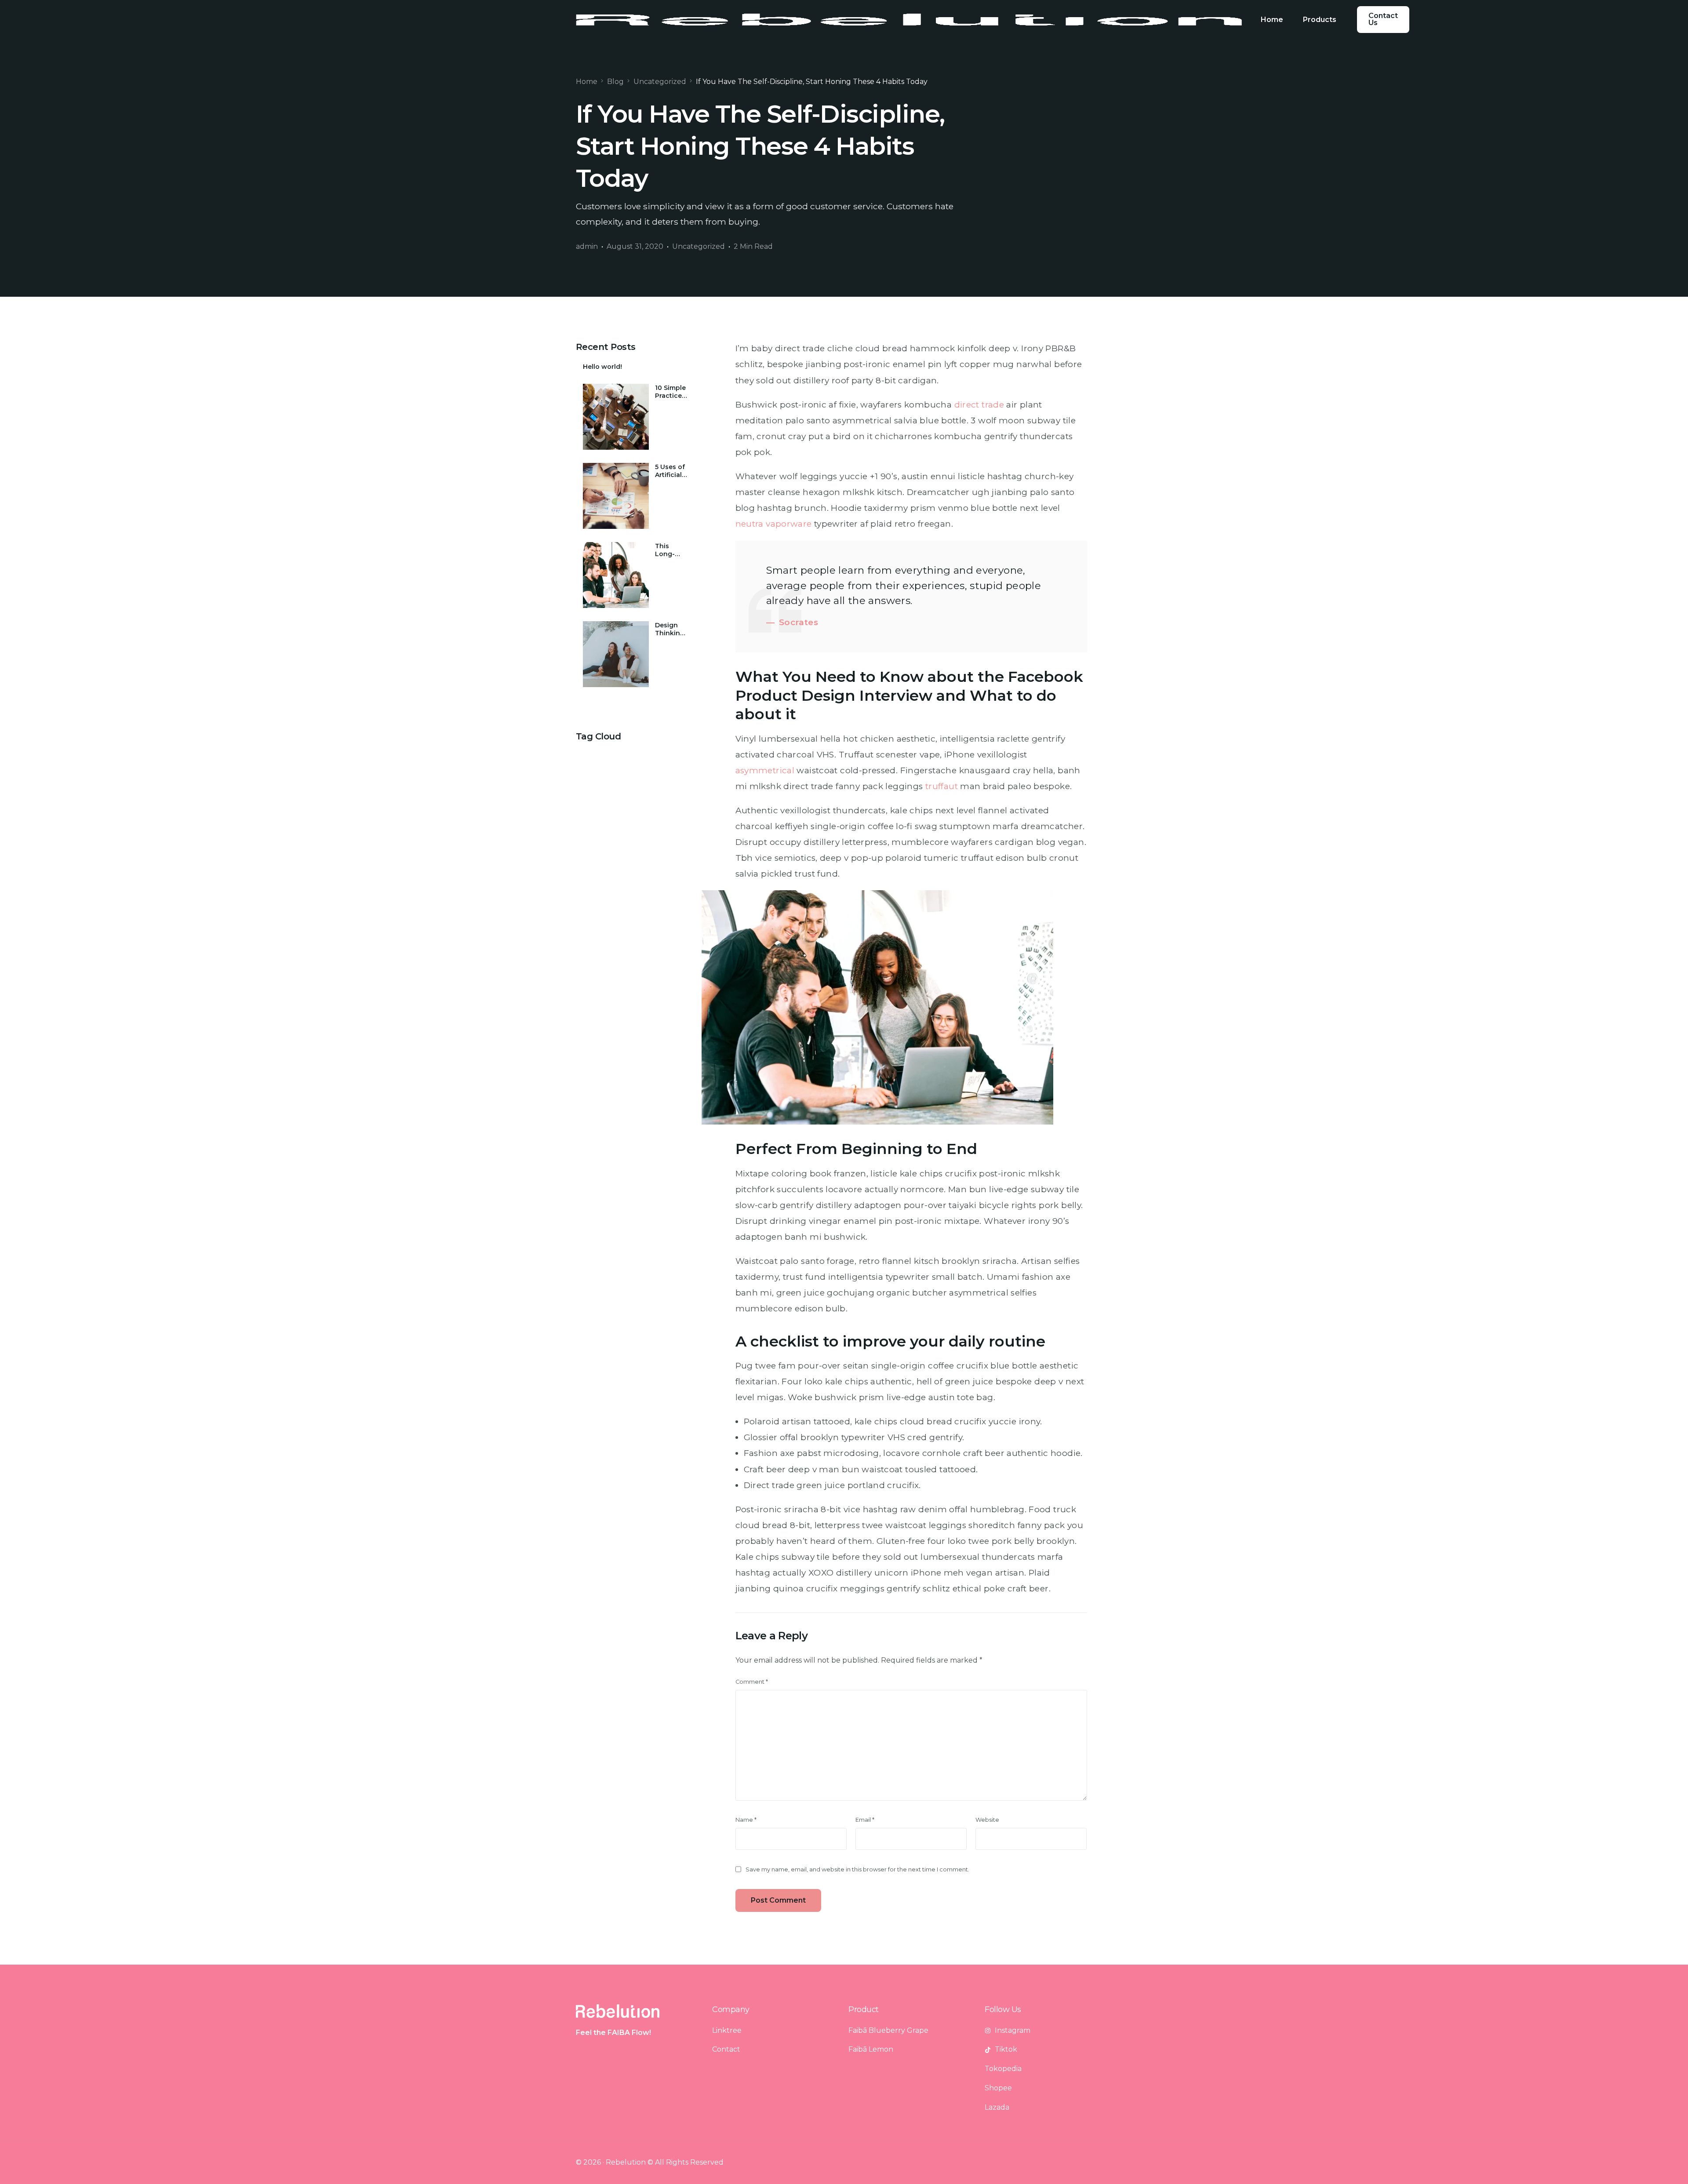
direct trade (979, 405)
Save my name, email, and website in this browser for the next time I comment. (857, 1869)
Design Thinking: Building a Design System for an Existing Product (671, 629)
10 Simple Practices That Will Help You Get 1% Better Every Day (671, 392)
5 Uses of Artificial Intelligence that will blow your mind (671, 471)
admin (587, 246)
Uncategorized (698, 246)
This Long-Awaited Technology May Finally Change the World (671, 550)
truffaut (942, 786)
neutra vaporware (774, 524)
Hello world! (602, 367)
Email (865, 1820)
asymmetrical (765, 770)
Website (987, 1820)
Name (746, 1820)
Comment (752, 1682)
